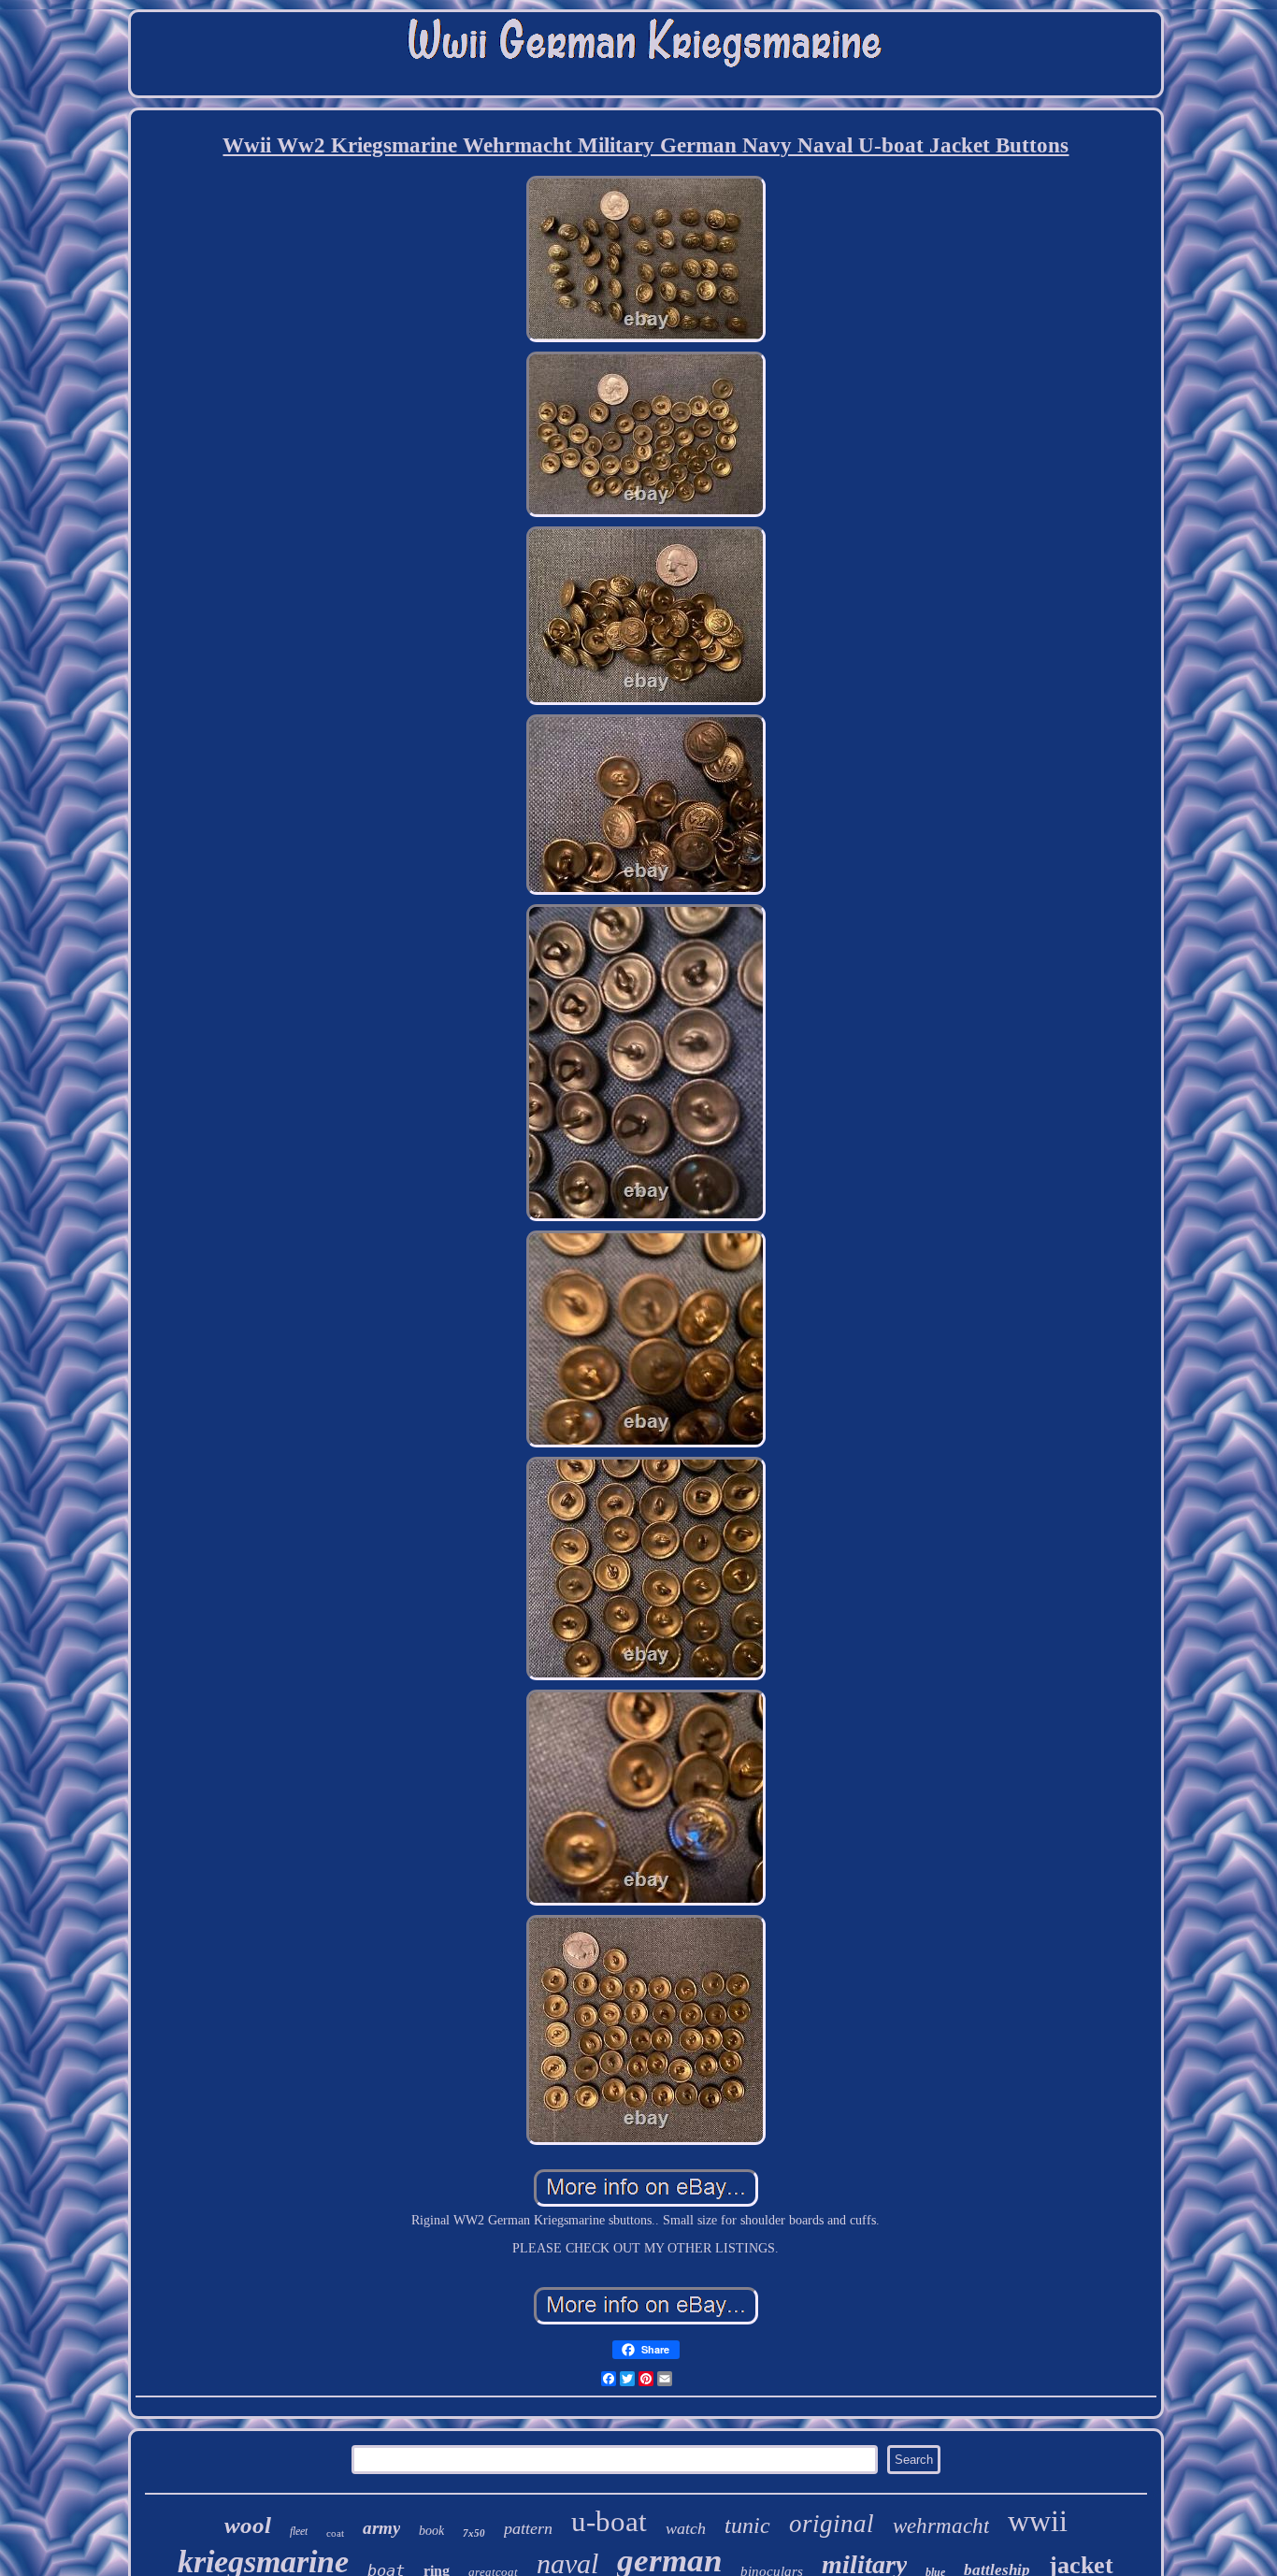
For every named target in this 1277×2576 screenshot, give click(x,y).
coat (335, 2533)
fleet (299, 2531)
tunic (747, 2526)
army (381, 2528)
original (832, 2524)
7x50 (474, 2533)
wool (248, 2525)
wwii (1038, 2521)
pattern (528, 2528)
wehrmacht (941, 2526)
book (431, 2531)
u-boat (609, 2521)
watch (686, 2528)
